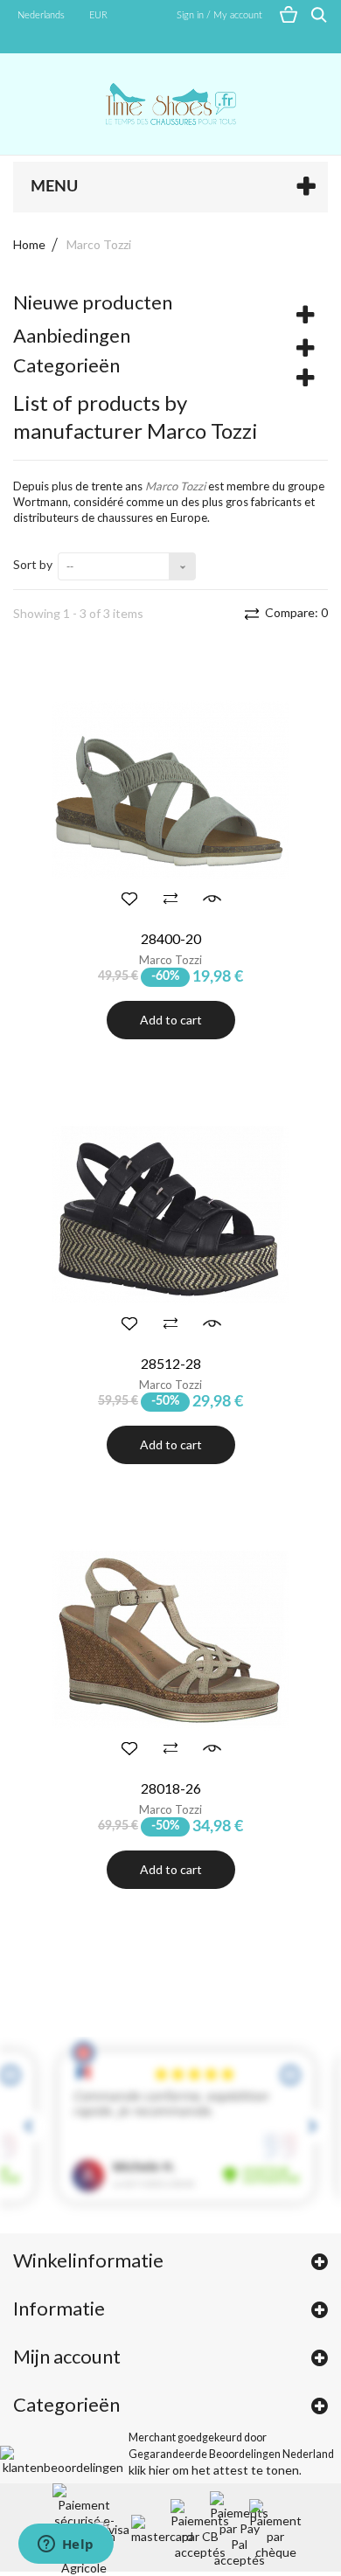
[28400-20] (170, 790)
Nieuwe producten (93, 302)
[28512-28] (170, 1215)
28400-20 (171, 938)
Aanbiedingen (72, 335)
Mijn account (67, 2356)
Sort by (33, 564)
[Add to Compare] (170, 899)
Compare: (295, 612)
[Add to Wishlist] (129, 899)
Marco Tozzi (170, 960)
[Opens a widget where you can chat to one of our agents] (66, 2545)
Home (29, 244)
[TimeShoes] (170, 104)
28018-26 (171, 1788)
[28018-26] (170, 1640)
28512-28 (171, 1363)
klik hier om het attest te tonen (214, 2470)
